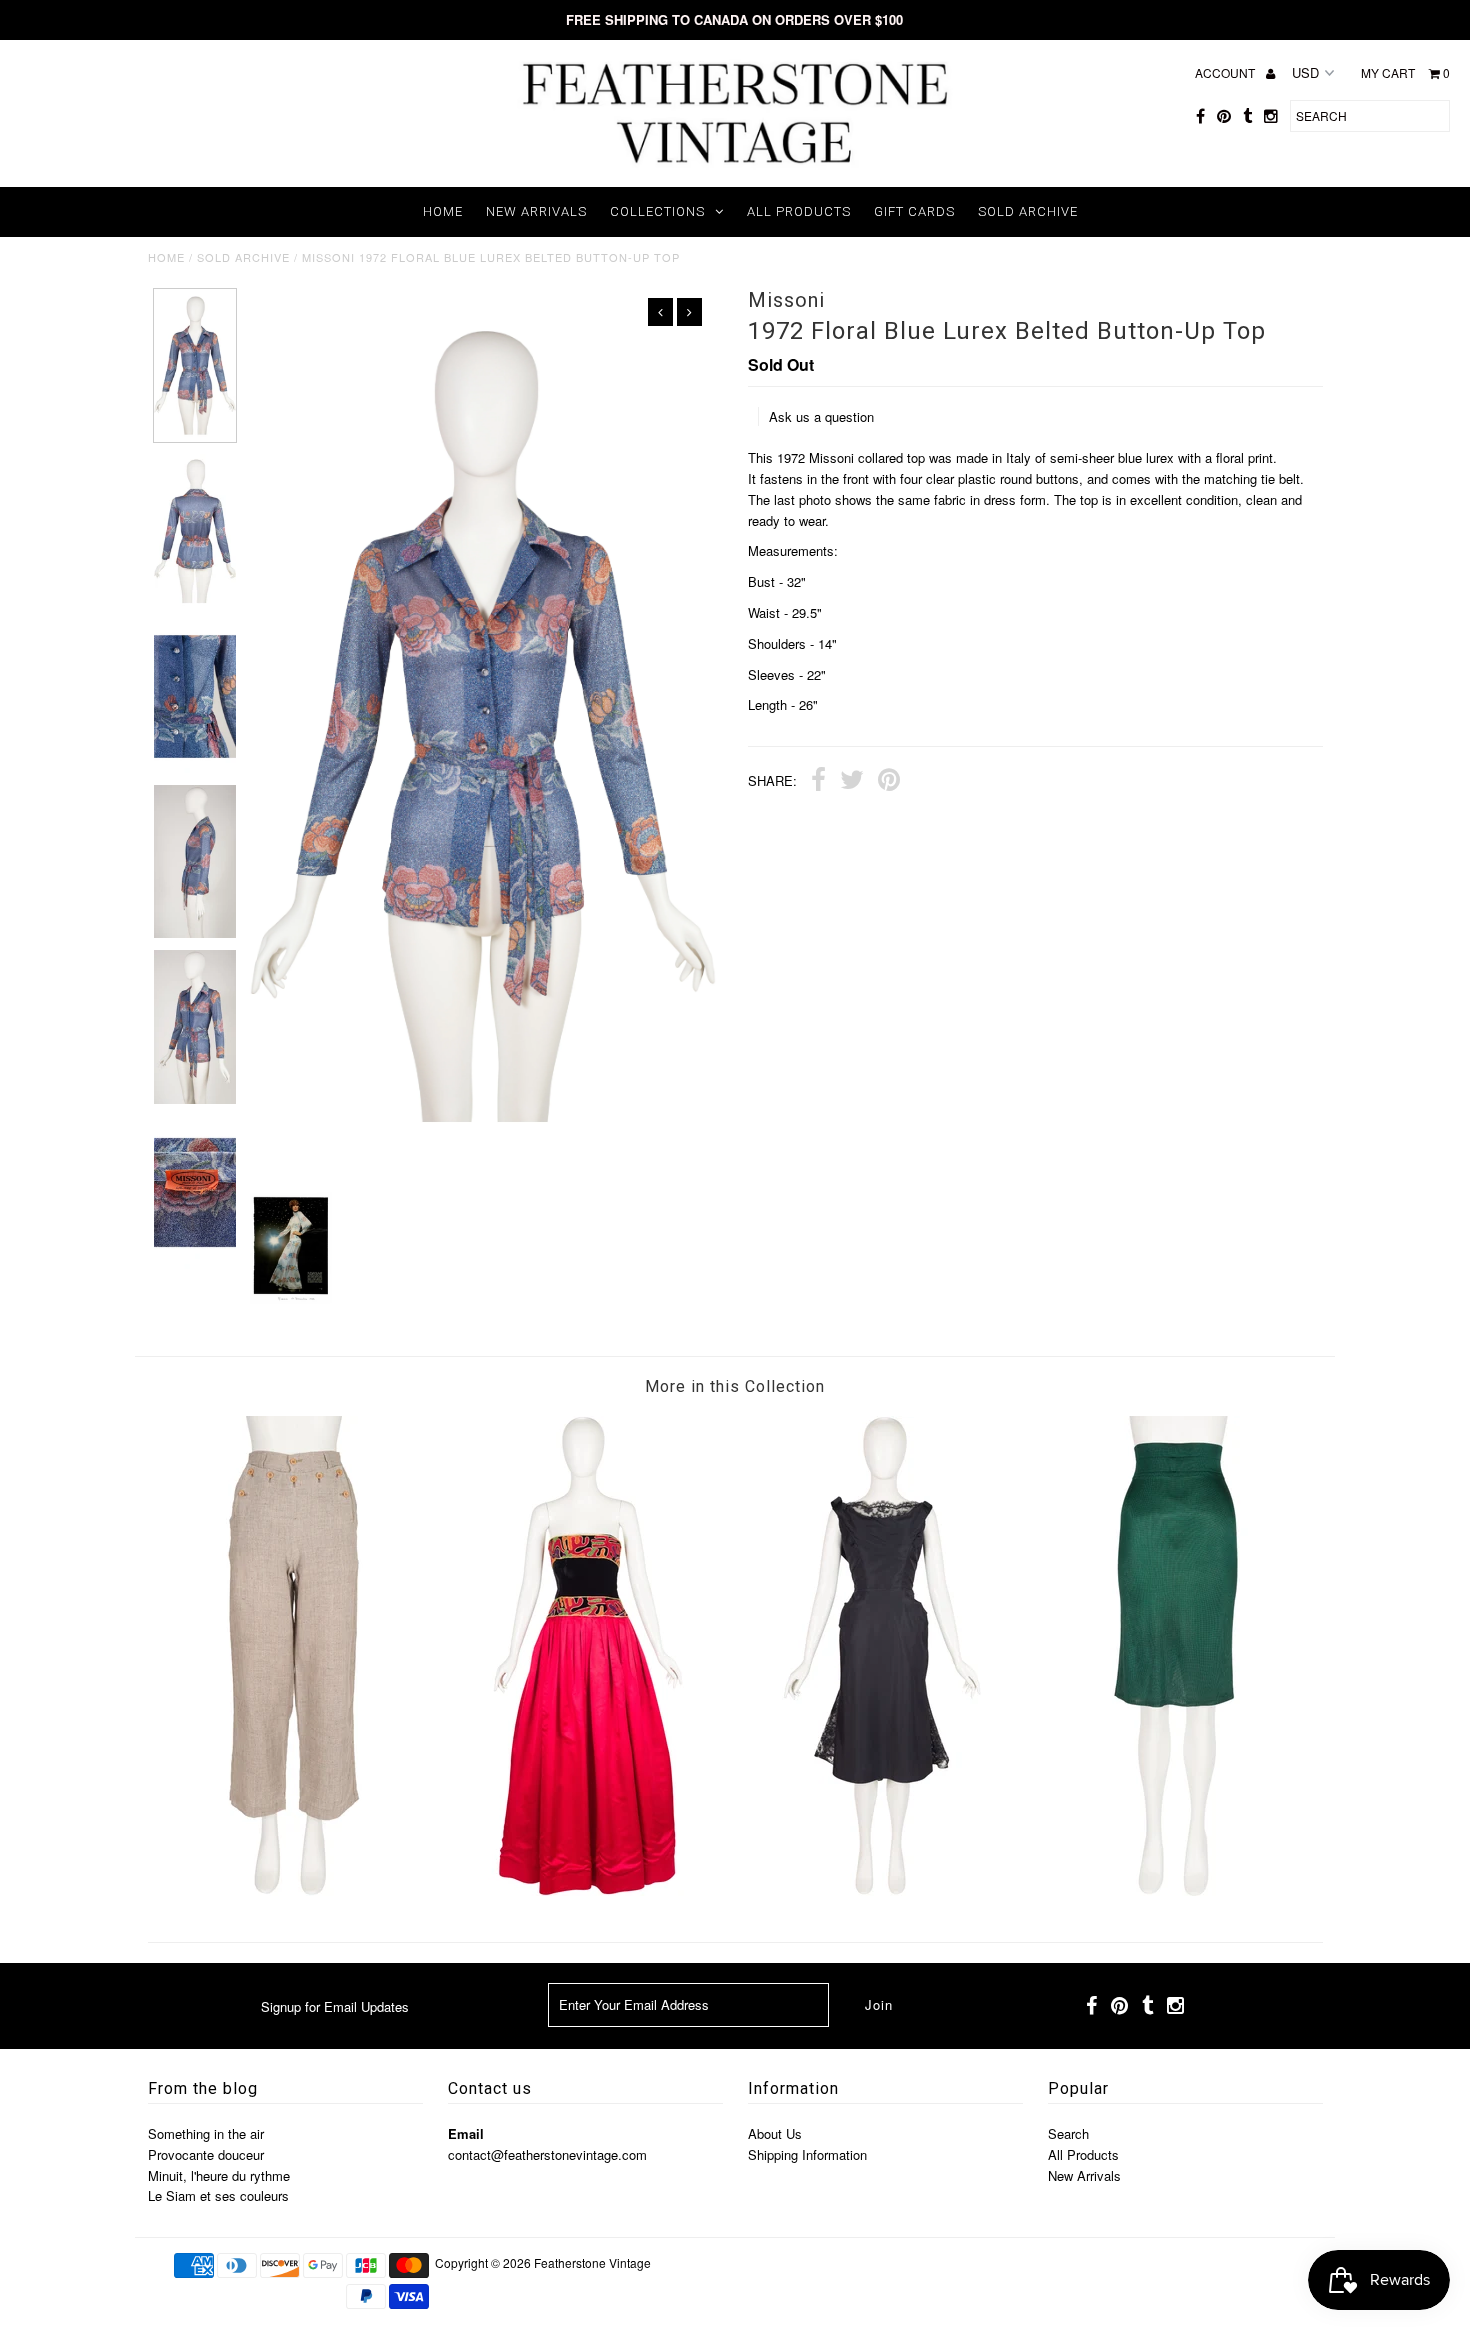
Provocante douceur (206, 2154)
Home (443, 211)
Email (466, 2133)
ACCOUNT (1226, 72)
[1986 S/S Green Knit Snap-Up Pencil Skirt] (1176, 1890)
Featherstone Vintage (592, 2262)
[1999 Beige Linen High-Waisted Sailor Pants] (294, 1890)
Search (1068, 2133)
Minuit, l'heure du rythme (219, 2175)
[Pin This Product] (889, 782)
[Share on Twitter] (852, 782)
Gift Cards (914, 211)
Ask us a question (821, 416)
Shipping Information (807, 2154)
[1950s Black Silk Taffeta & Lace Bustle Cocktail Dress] (882, 1890)
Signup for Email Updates (335, 2006)
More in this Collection (735, 1386)
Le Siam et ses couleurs (218, 2195)
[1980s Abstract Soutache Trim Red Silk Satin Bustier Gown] (588, 1890)
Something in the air (206, 2133)
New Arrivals (536, 211)
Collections (657, 211)
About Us (775, 2133)
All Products (799, 211)
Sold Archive (1028, 211)
